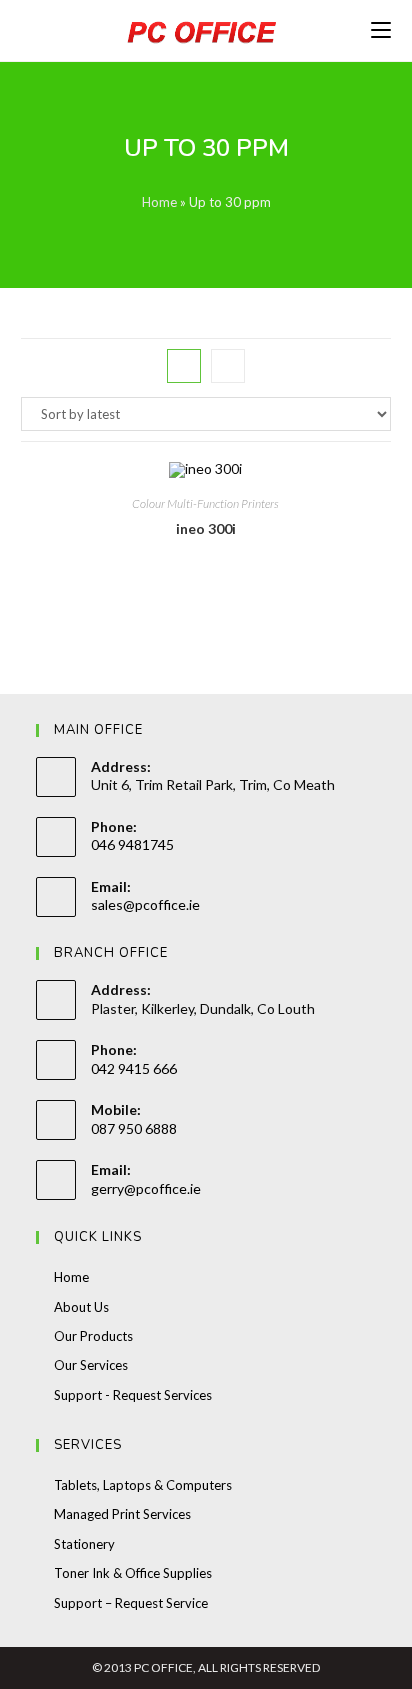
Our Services (91, 1365)
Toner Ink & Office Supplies (133, 1573)
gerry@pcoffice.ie (146, 1188)
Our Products (93, 1336)
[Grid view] (184, 366)
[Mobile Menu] (381, 30)
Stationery (84, 1544)
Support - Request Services (133, 1395)
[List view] (228, 366)
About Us (81, 1307)
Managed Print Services (122, 1514)
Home (159, 202)
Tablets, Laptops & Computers (143, 1485)
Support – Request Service (131, 1603)
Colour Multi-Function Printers (205, 503)
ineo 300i (206, 528)
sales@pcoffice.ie (145, 904)
